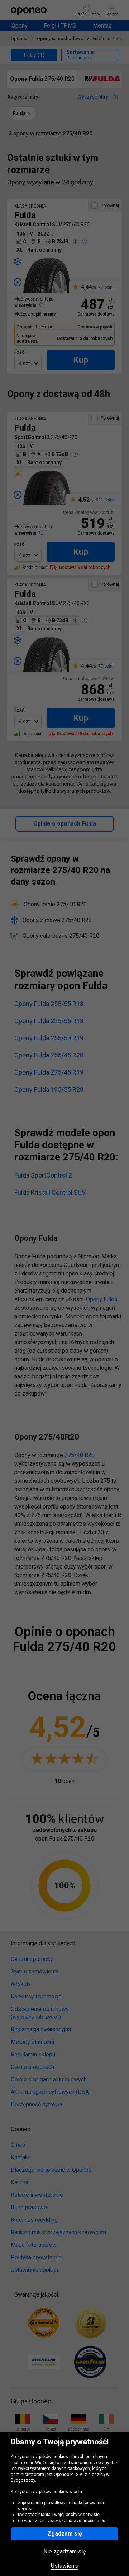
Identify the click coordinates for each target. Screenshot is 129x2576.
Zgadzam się (65, 2534)
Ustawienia (65, 2566)
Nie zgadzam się (64, 2552)
